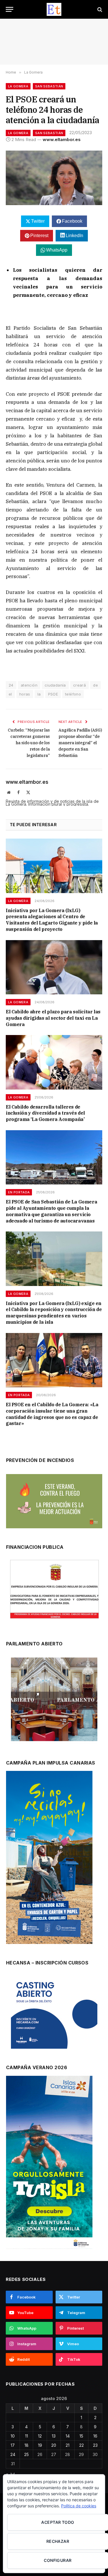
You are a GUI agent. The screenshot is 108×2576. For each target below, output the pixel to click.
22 (82, 2445)
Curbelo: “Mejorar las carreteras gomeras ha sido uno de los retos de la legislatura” (29, 743)
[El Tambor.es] (54, 9)
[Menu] (10, 9)
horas (25, 694)
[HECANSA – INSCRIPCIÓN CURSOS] (54, 2013)
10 (13, 2436)
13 (54, 2436)
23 (95, 2445)
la (39, 694)
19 (40, 2445)
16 (95, 2436)
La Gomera (18, 86)
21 (68, 2445)
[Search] (99, 9)
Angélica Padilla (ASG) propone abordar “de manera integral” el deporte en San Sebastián (80, 743)
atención (29, 685)
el (10, 694)
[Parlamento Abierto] (54, 1701)
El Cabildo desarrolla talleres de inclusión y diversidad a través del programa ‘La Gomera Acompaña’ (45, 1113)
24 (11, 685)
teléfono (73, 694)
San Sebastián (49, 86)
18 (26, 2445)
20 (54, 2445)
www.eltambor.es (62, 139)
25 (26, 2454)
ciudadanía (55, 685)
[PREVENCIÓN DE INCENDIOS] (54, 1501)
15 (81, 2436)
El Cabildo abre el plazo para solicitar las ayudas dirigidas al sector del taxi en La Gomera (53, 1018)
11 (26, 2436)
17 (13, 2445)
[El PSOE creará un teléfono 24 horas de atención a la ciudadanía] (54, 178)
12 (40, 2436)
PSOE (53, 694)
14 (68, 2436)
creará (79, 685)
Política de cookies (79, 2506)
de (95, 685)
